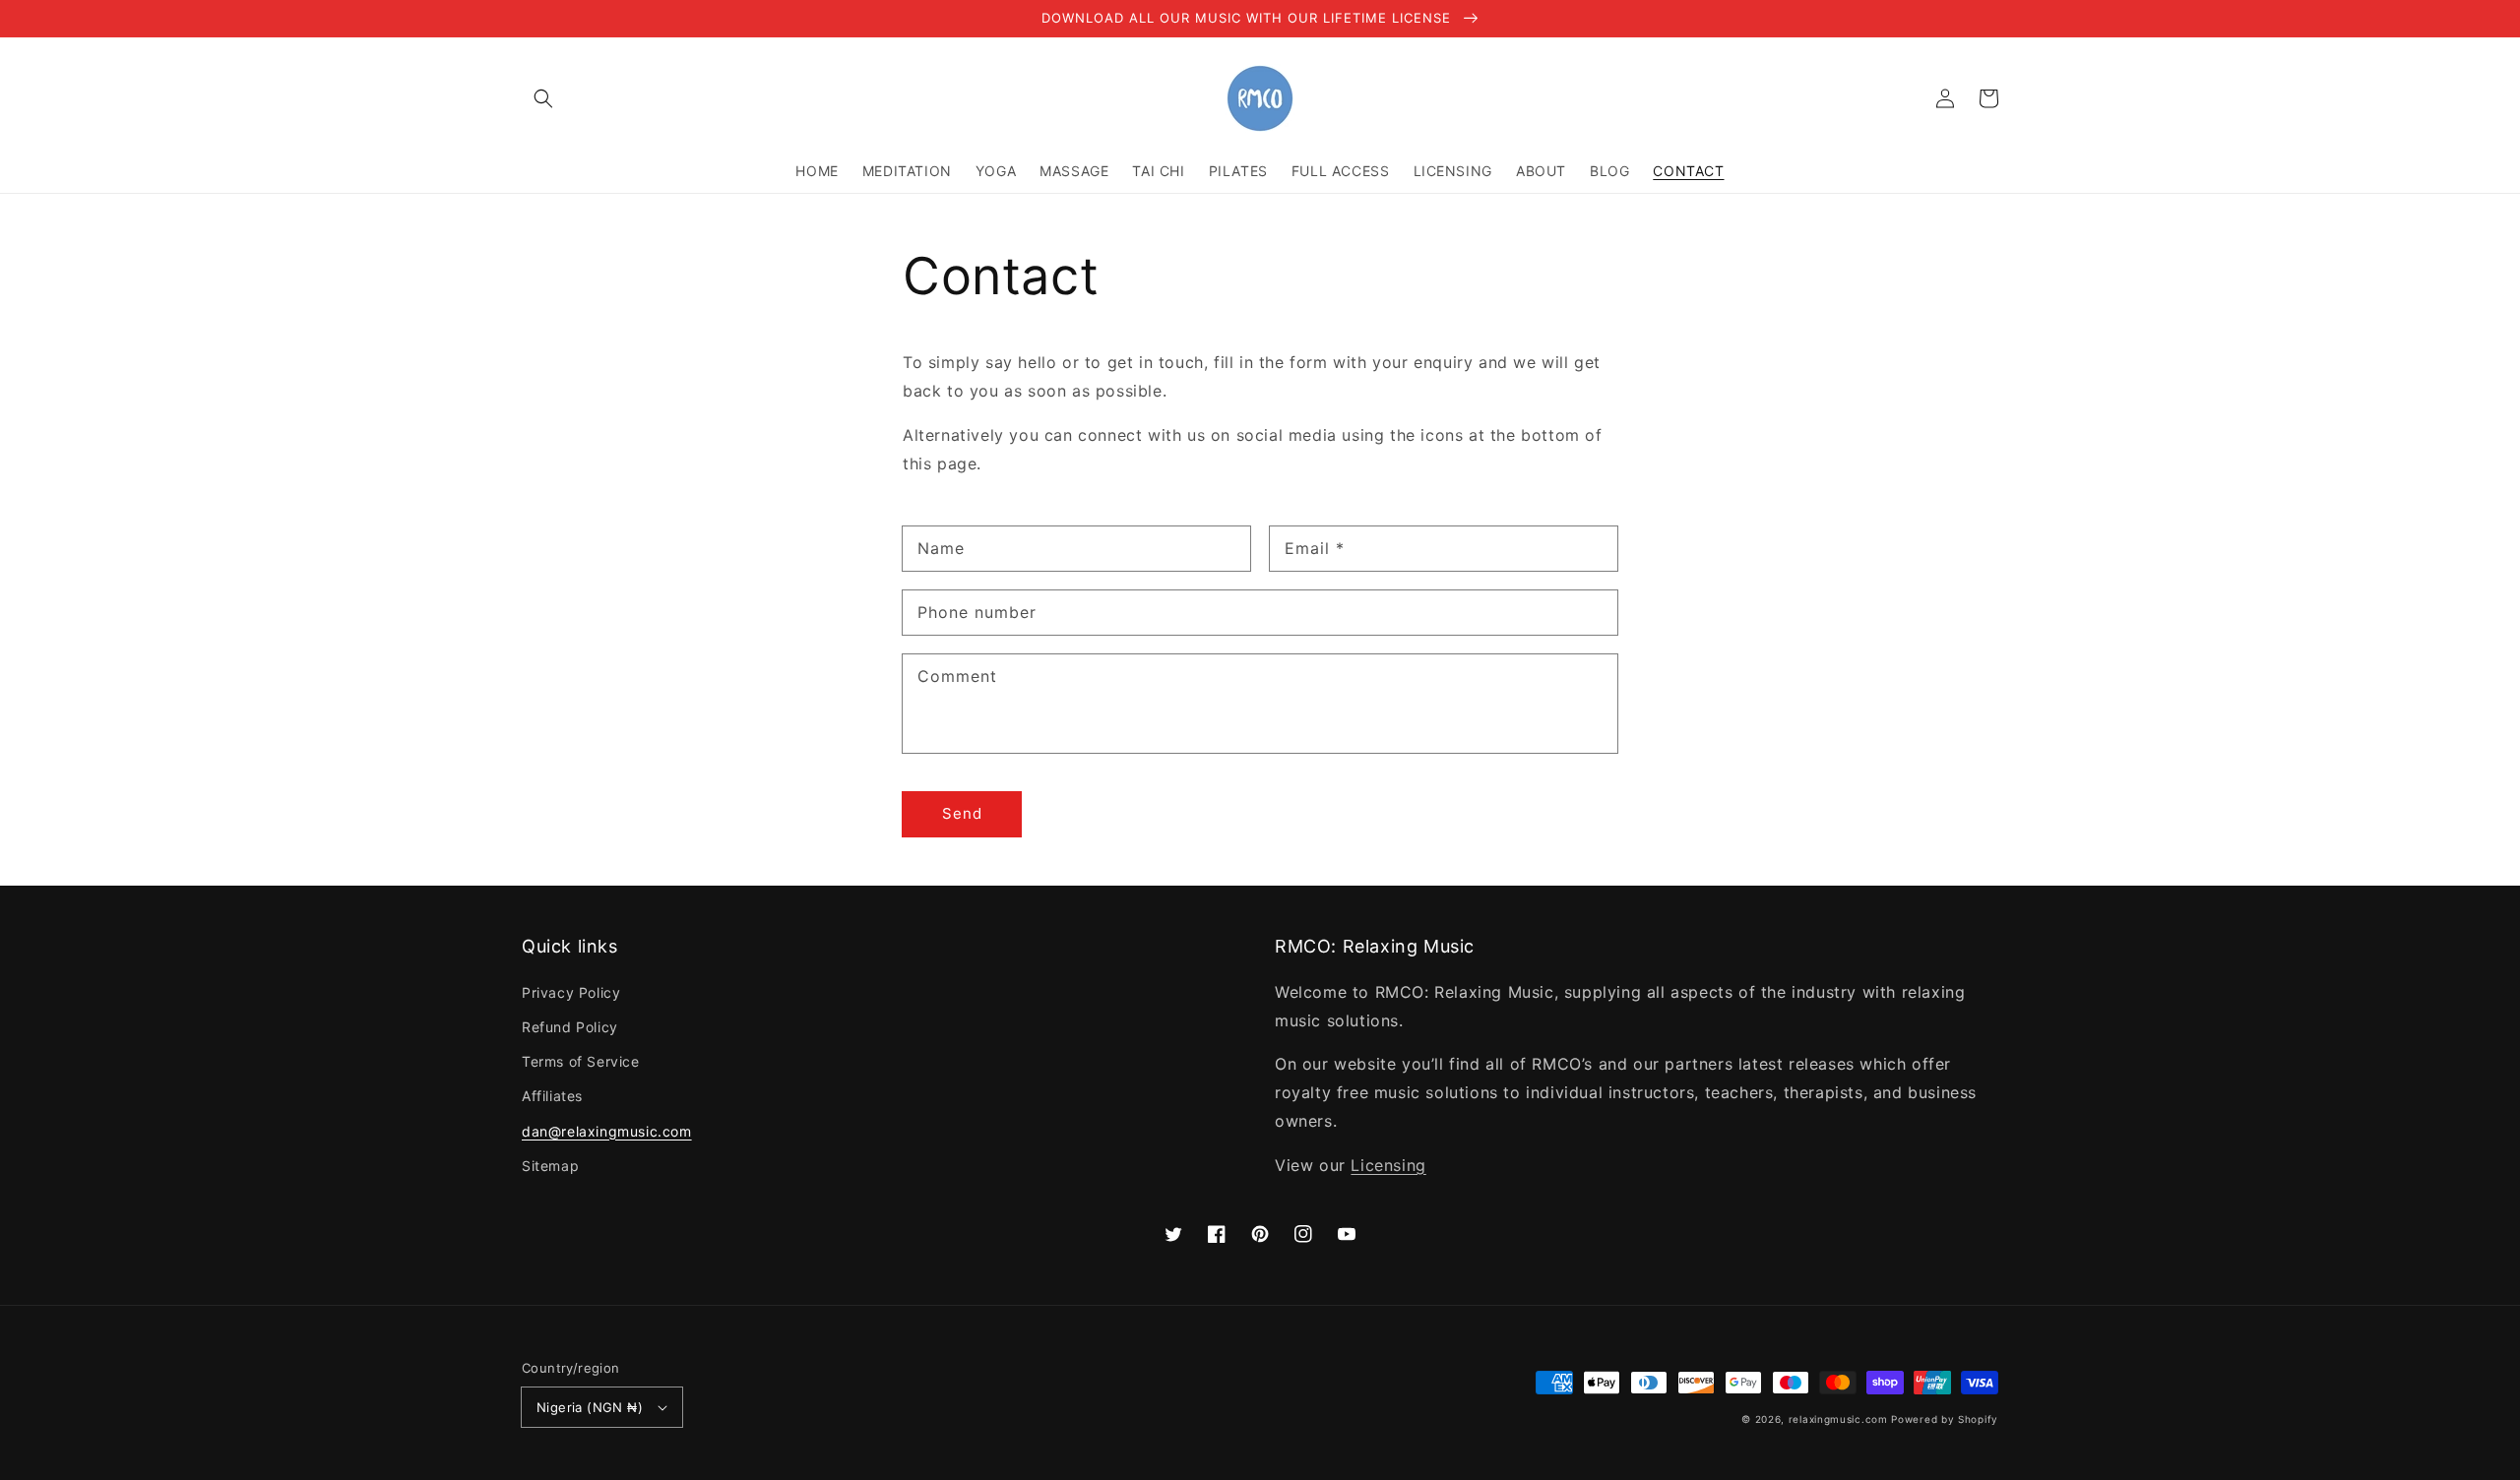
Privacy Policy (571, 992)
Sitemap (550, 1166)
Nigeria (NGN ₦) (590, 1407)
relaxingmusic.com (1838, 1419)
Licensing (1388, 1165)
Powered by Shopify (1945, 1419)
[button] (543, 98)
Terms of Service (581, 1061)
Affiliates (552, 1096)
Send (962, 813)
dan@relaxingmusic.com (607, 1131)
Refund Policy (570, 1027)
